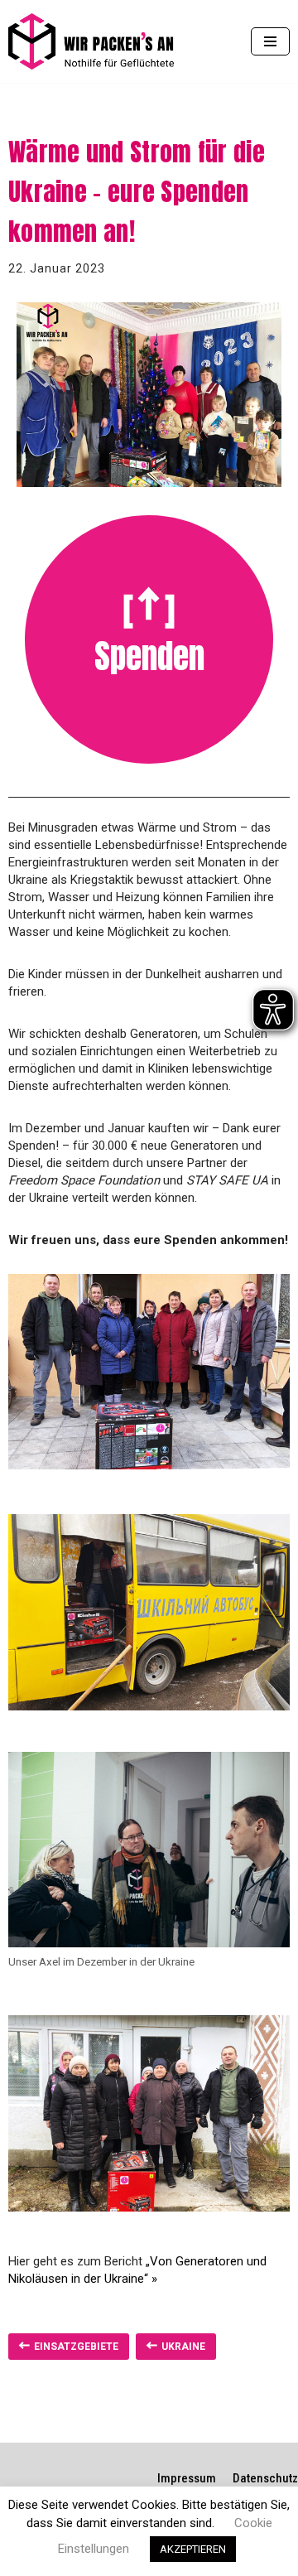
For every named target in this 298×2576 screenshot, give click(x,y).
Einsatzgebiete (76, 2347)
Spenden (149, 656)
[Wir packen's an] (91, 42)
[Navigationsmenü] (270, 41)
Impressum (187, 2478)
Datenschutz (265, 2478)
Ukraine (183, 2347)
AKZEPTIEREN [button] (193, 2549)
